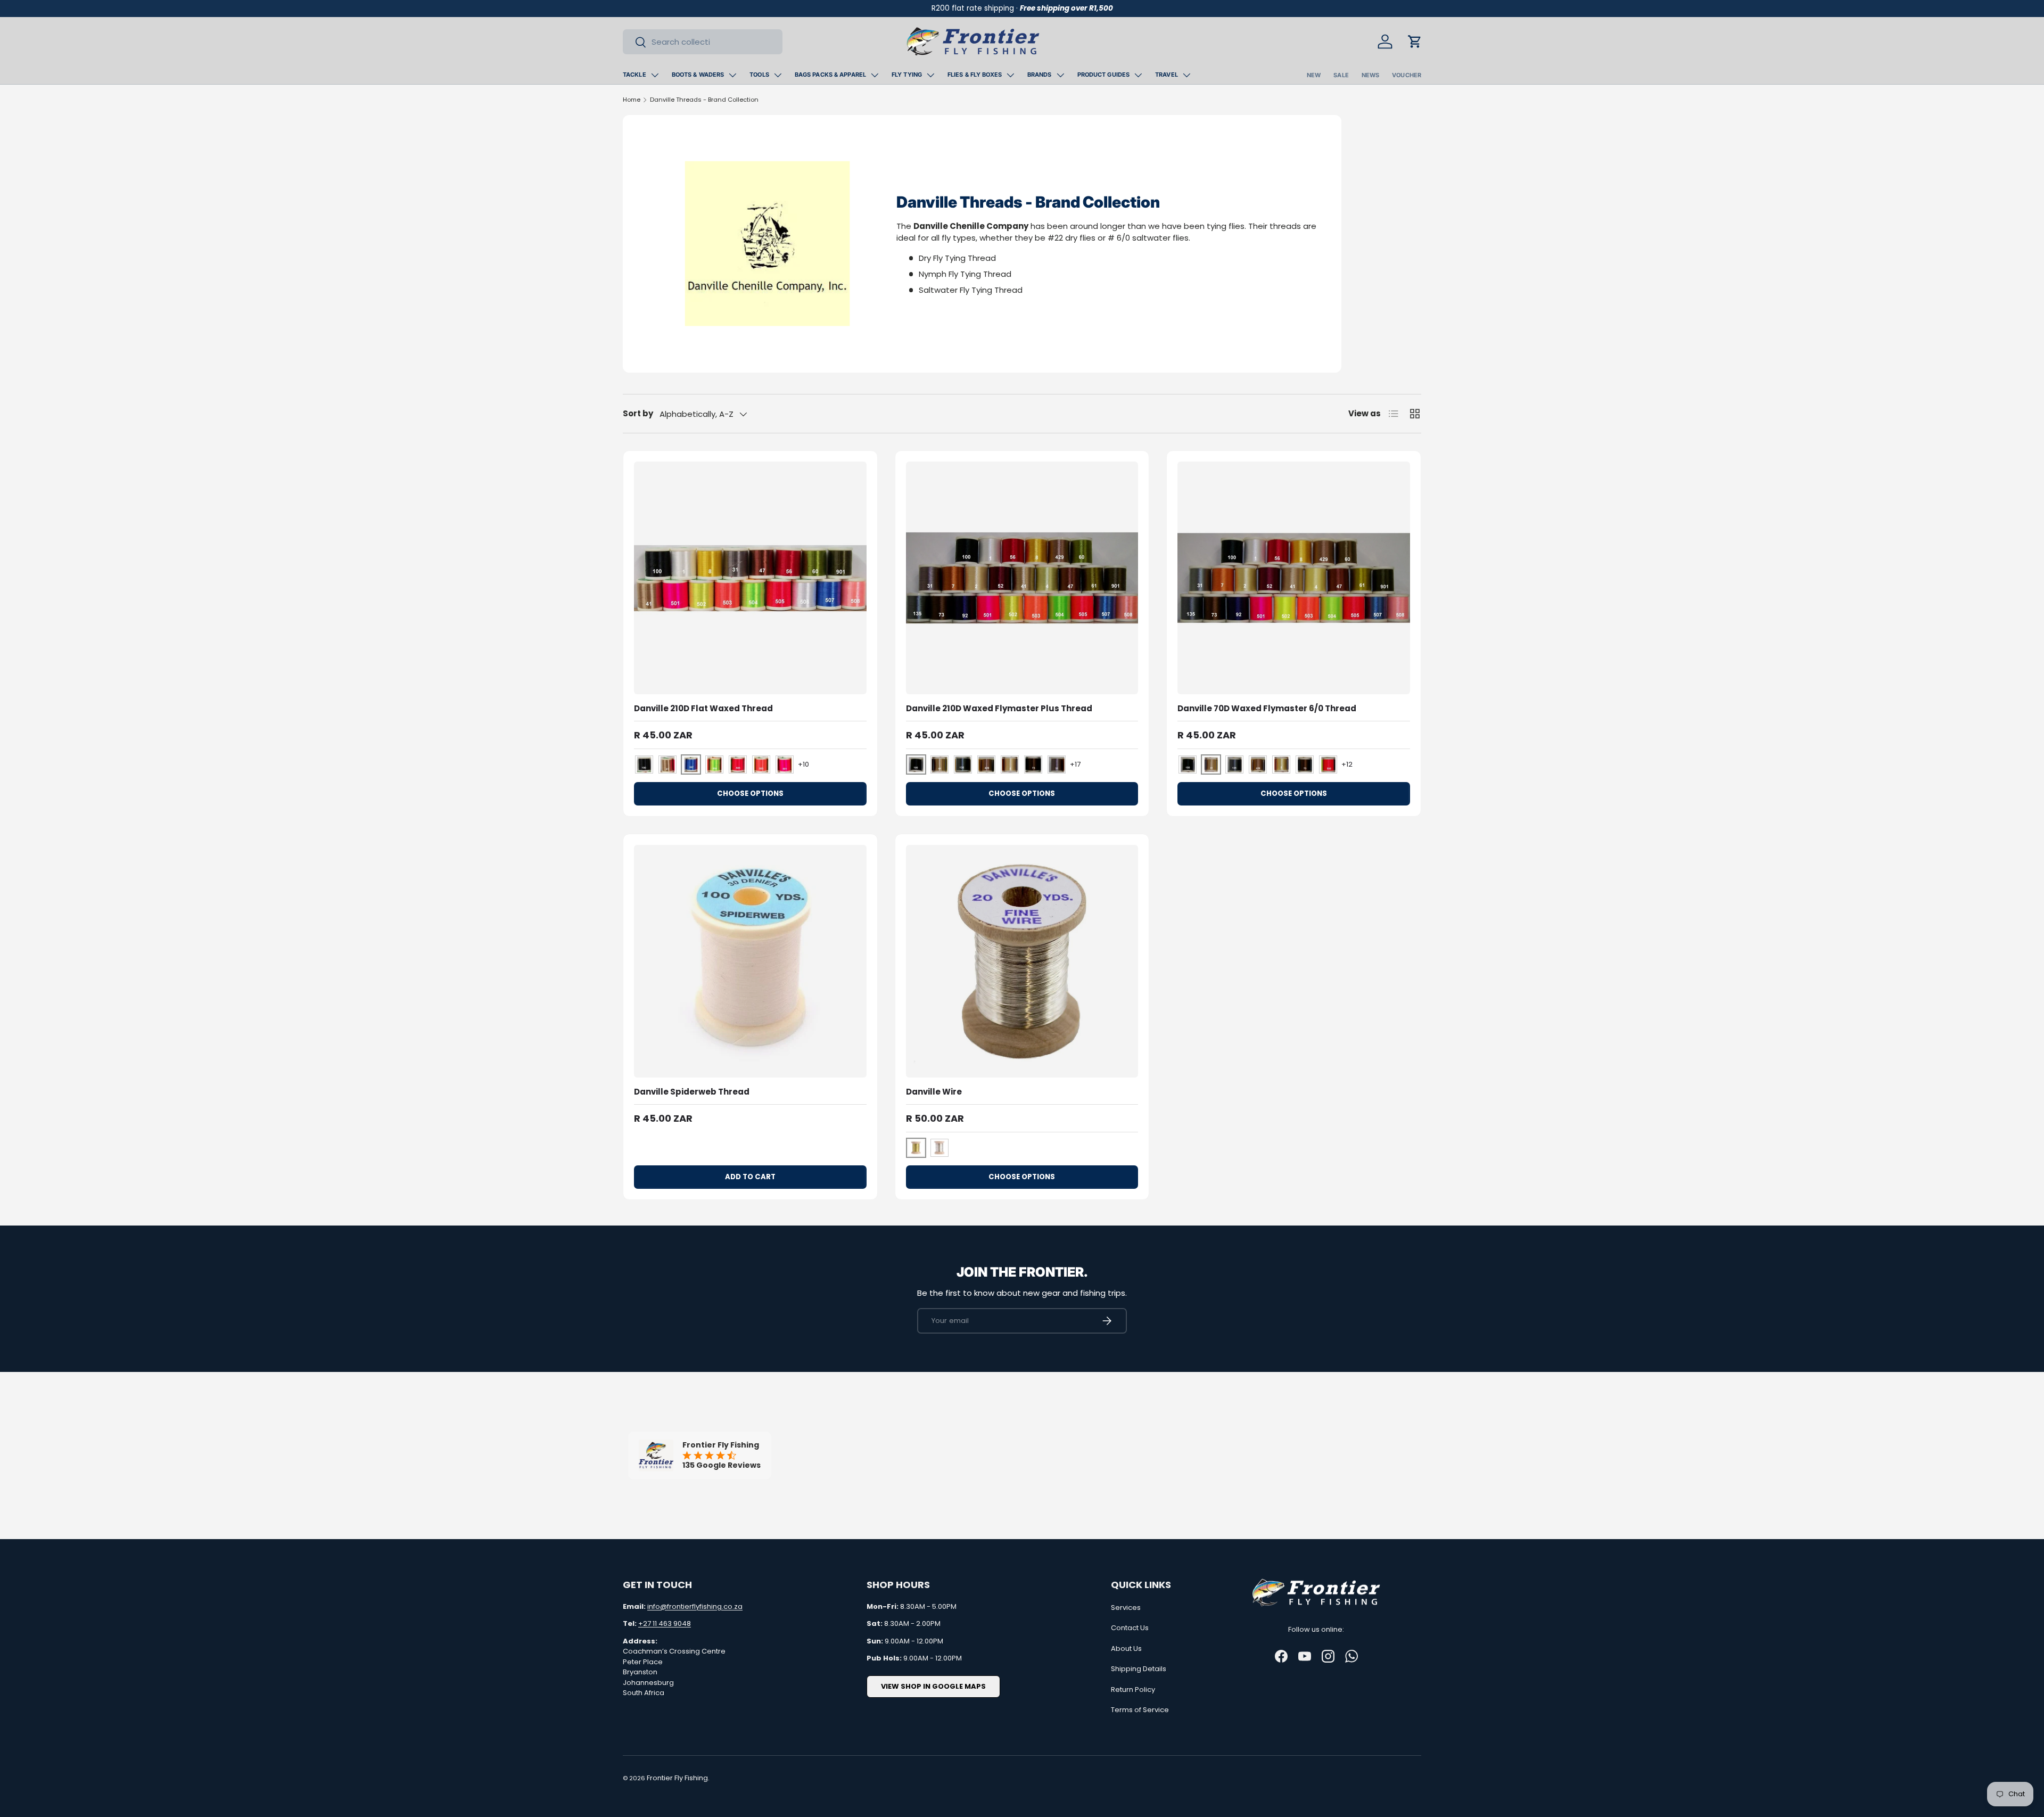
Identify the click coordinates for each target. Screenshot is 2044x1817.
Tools (759, 75)
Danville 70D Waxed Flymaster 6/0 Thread (1267, 708)
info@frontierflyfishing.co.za (695, 1606)
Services (1126, 1608)
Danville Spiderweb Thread (692, 1092)
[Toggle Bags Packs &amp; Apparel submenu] (875, 75)
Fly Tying (907, 75)
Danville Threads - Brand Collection (704, 100)
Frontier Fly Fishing (677, 1778)
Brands (1040, 75)
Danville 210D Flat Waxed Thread (703, 708)
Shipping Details (1139, 1669)
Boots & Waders (698, 75)
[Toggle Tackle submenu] (655, 75)
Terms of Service (1140, 1710)
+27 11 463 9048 (665, 1623)
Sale (1341, 75)
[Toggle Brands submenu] (1060, 75)
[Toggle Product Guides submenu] (1138, 75)
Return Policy (1133, 1689)
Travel (1167, 75)
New (1314, 75)
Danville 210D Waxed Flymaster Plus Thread (999, 708)
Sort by (638, 413)
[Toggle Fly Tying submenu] (930, 75)
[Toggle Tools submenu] (778, 75)
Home (632, 100)
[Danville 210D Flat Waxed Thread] (750, 578)
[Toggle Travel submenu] (1186, 75)
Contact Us (1130, 1628)
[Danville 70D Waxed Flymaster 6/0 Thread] (1294, 578)
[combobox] (703, 42)
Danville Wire (934, 1092)
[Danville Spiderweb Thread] (750, 961)
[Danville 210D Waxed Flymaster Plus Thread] (1022, 578)
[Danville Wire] (1022, 961)
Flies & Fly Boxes (975, 75)
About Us (1126, 1649)
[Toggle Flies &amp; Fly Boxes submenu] (1010, 75)
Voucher (1407, 75)
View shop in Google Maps (933, 1686)
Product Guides (1104, 75)
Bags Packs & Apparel (830, 75)
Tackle (634, 75)
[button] (1415, 42)
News (1370, 75)
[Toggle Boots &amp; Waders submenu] (732, 75)
